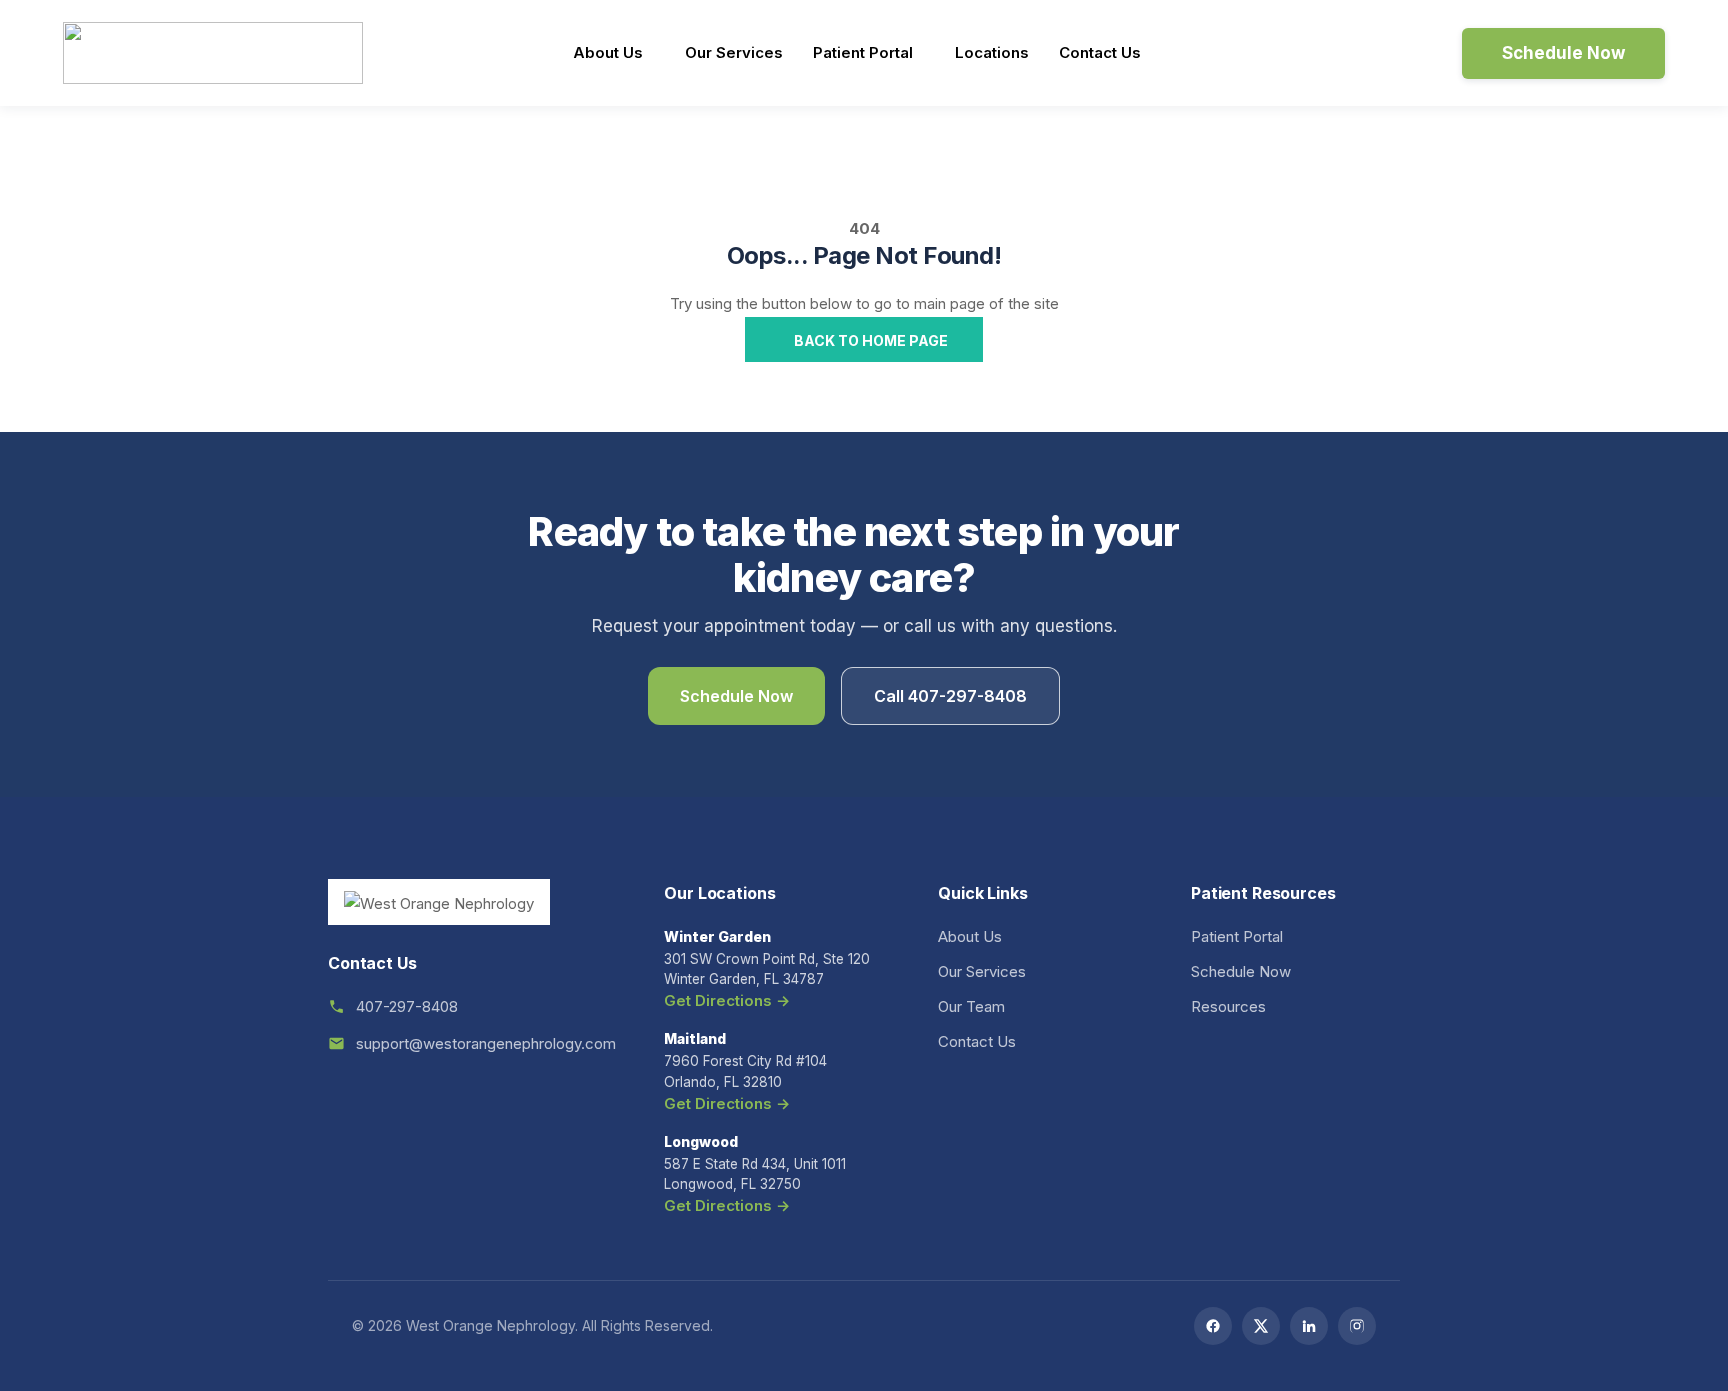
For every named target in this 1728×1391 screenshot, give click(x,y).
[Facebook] (1213, 1326)
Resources (1228, 1006)
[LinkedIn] (1309, 1326)
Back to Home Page (869, 340)
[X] (1261, 1326)
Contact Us (1100, 52)
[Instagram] (1357, 1326)
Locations (992, 52)
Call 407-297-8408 (950, 696)
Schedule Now (736, 696)
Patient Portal (863, 52)
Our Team (971, 1006)
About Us (608, 52)
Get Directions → (727, 1000)
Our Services (734, 52)
